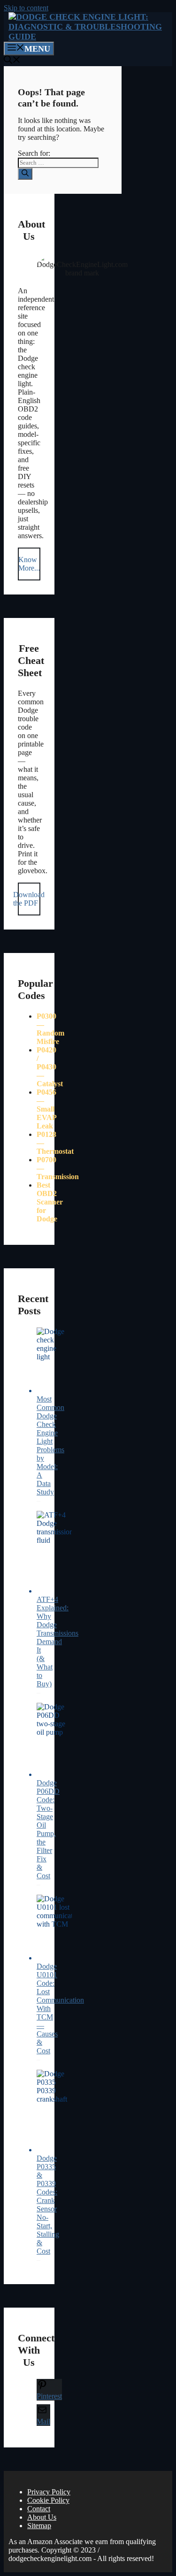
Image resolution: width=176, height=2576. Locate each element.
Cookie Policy (48, 2500)
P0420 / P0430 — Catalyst (50, 1067)
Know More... (29, 564)
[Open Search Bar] (12, 61)
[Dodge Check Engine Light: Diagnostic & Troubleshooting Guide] (90, 37)
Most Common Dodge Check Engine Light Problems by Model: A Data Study (50, 1445)
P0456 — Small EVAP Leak (46, 1109)
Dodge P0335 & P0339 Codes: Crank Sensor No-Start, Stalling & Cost (48, 2205)
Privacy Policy (49, 2492)
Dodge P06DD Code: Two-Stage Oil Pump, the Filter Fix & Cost (48, 1829)
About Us (42, 2517)
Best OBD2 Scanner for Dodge (50, 1202)
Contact (39, 2509)
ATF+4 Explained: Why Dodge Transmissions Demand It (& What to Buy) (57, 1642)
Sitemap (39, 2526)
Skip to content (26, 8)
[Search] (25, 174)
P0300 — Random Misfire (50, 1029)
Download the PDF (29, 899)
